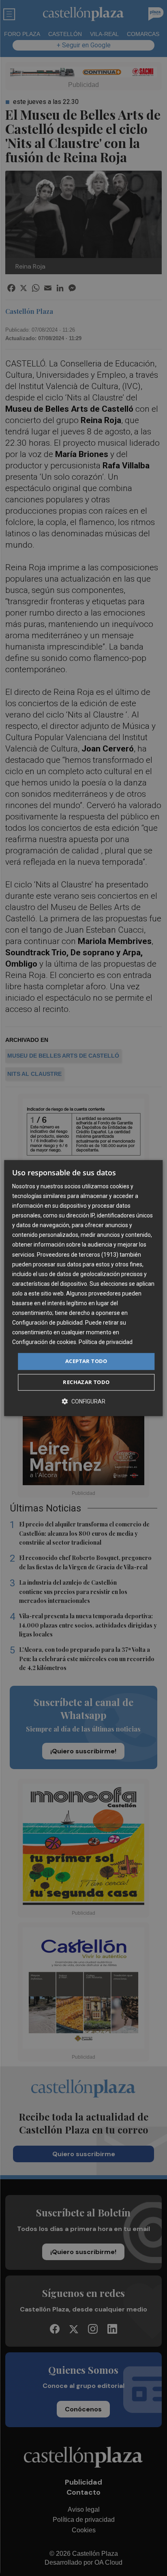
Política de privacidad (106, 1342)
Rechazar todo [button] (86, 1382)
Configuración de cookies (44, 1342)
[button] (83, 1401)
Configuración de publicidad (47, 1323)
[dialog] (83, 1288)
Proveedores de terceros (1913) (78, 1255)
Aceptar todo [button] (86, 1361)
